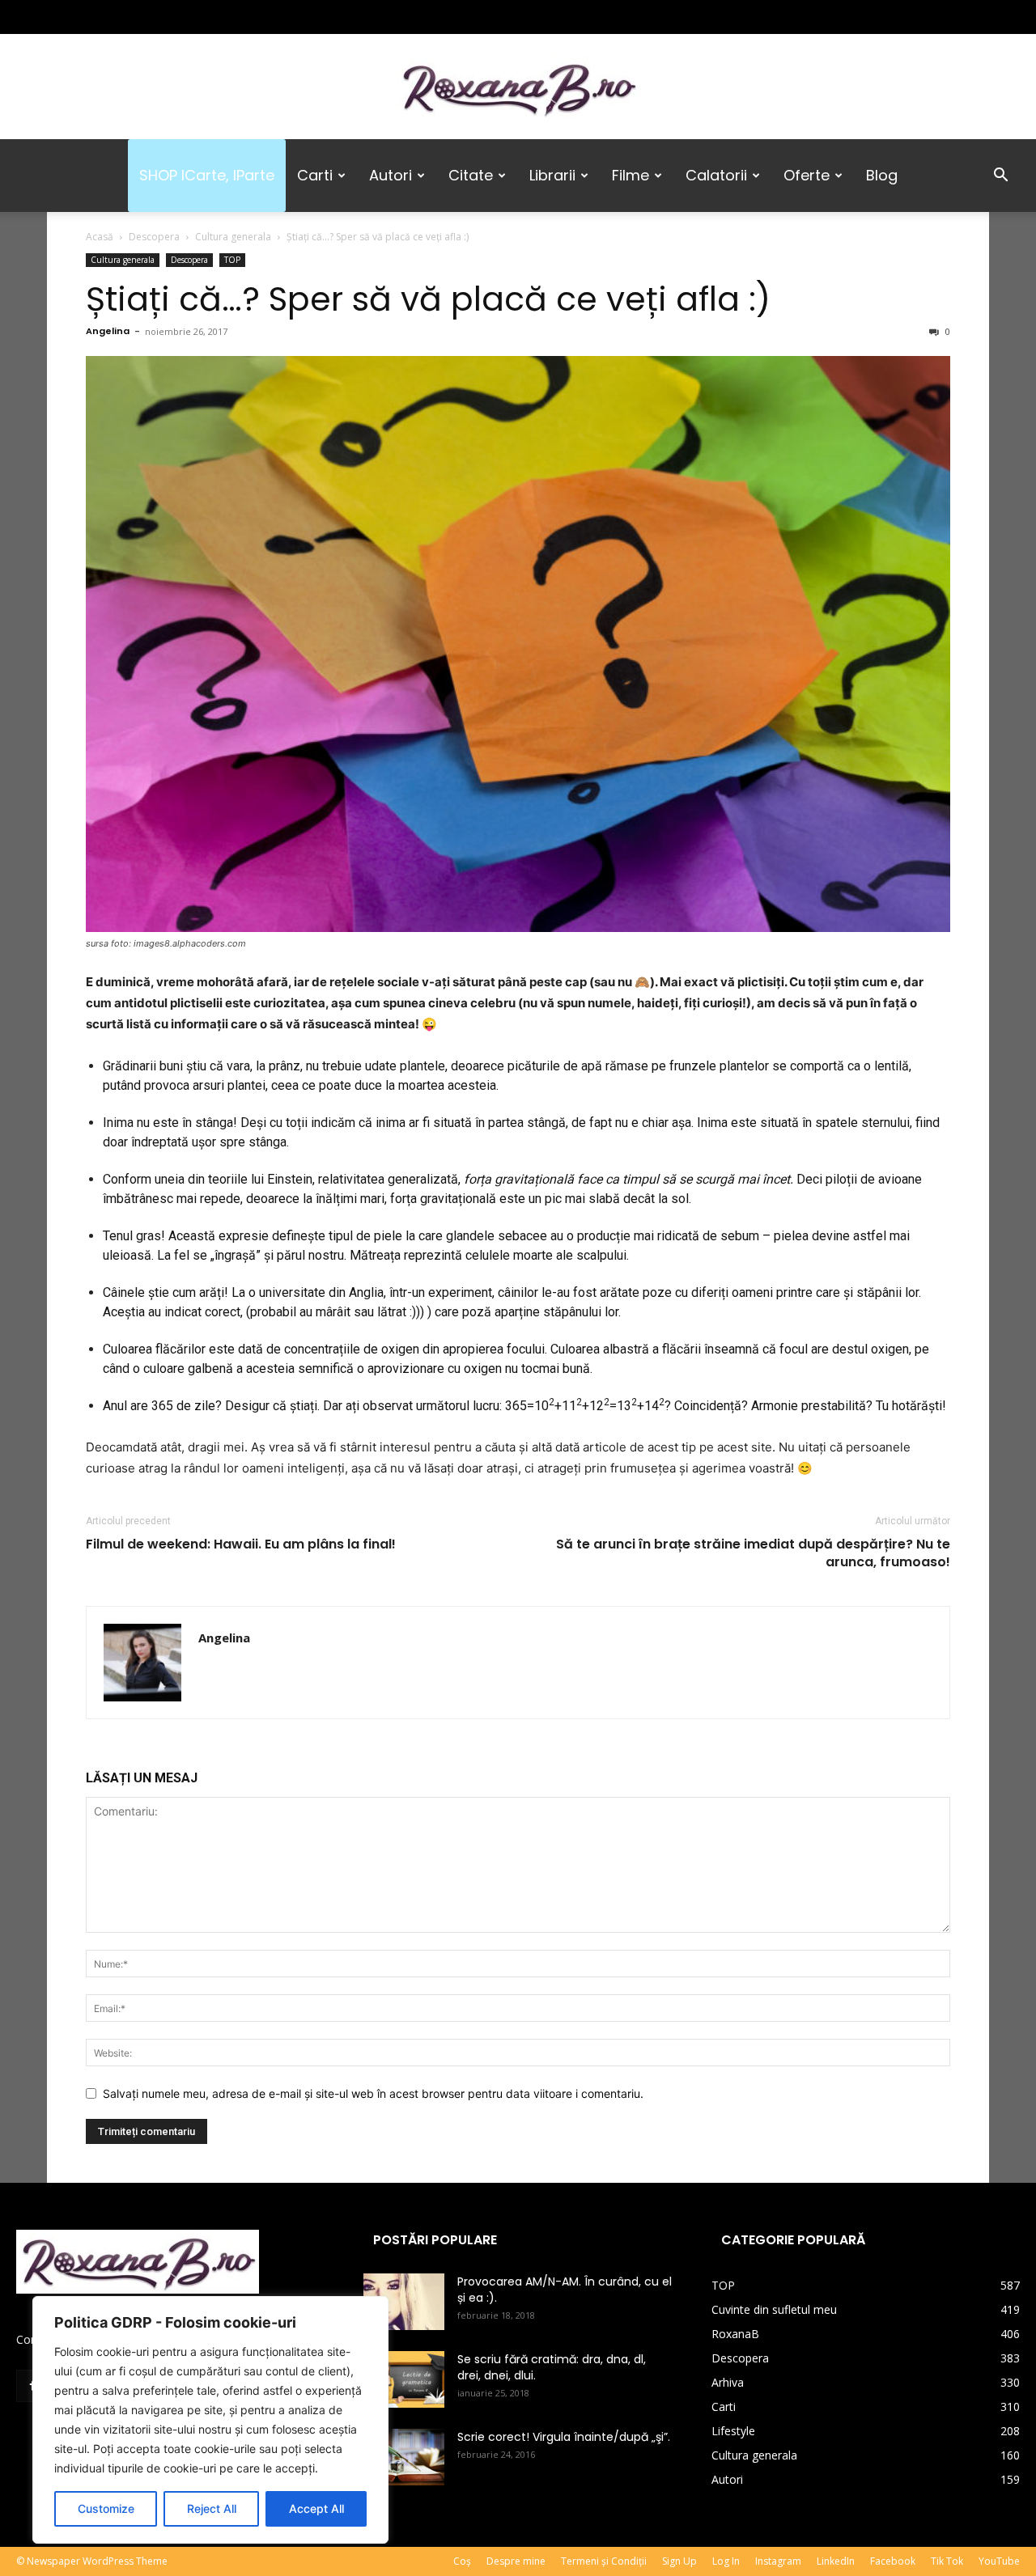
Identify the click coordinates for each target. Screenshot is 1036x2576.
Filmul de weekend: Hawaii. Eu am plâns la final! (241, 1544)
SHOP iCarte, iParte (207, 175)
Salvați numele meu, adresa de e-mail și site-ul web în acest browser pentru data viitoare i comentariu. (373, 2093)
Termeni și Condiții (604, 2561)
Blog (882, 175)
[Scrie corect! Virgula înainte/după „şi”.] (404, 2457)
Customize (106, 2508)
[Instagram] (55, 17)
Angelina (108, 331)
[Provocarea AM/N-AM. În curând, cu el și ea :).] (404, 2302)
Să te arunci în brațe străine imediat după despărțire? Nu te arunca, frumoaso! (753, 1553)
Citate (471, 175)
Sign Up (679, 2561)
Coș (462, 2561)
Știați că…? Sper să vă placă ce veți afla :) (428, 299)
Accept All (316, 2508)
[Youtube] (135, 17)
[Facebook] (28, 17)
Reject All (212, 2508)
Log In (726, 2561)
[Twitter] (82, 17)
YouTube (999, 2561)
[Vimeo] (108, 17)
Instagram (778, 2561)
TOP (232, 260)
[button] (1000, 177)
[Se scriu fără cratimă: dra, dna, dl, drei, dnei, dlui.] (404, 2379)
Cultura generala (233, 237)
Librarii (552, 175)
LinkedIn (836, 2561)
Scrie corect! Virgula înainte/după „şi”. (564, 2437)
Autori (391, 175)
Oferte (807, 175)
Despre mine (516, 2561)
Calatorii (716, 175)
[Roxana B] (518, 88)
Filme (631, 175)
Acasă (100, 237)
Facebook (893, 2561)
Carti (315, 175)
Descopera (154, 237)
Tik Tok (947, 2561)
